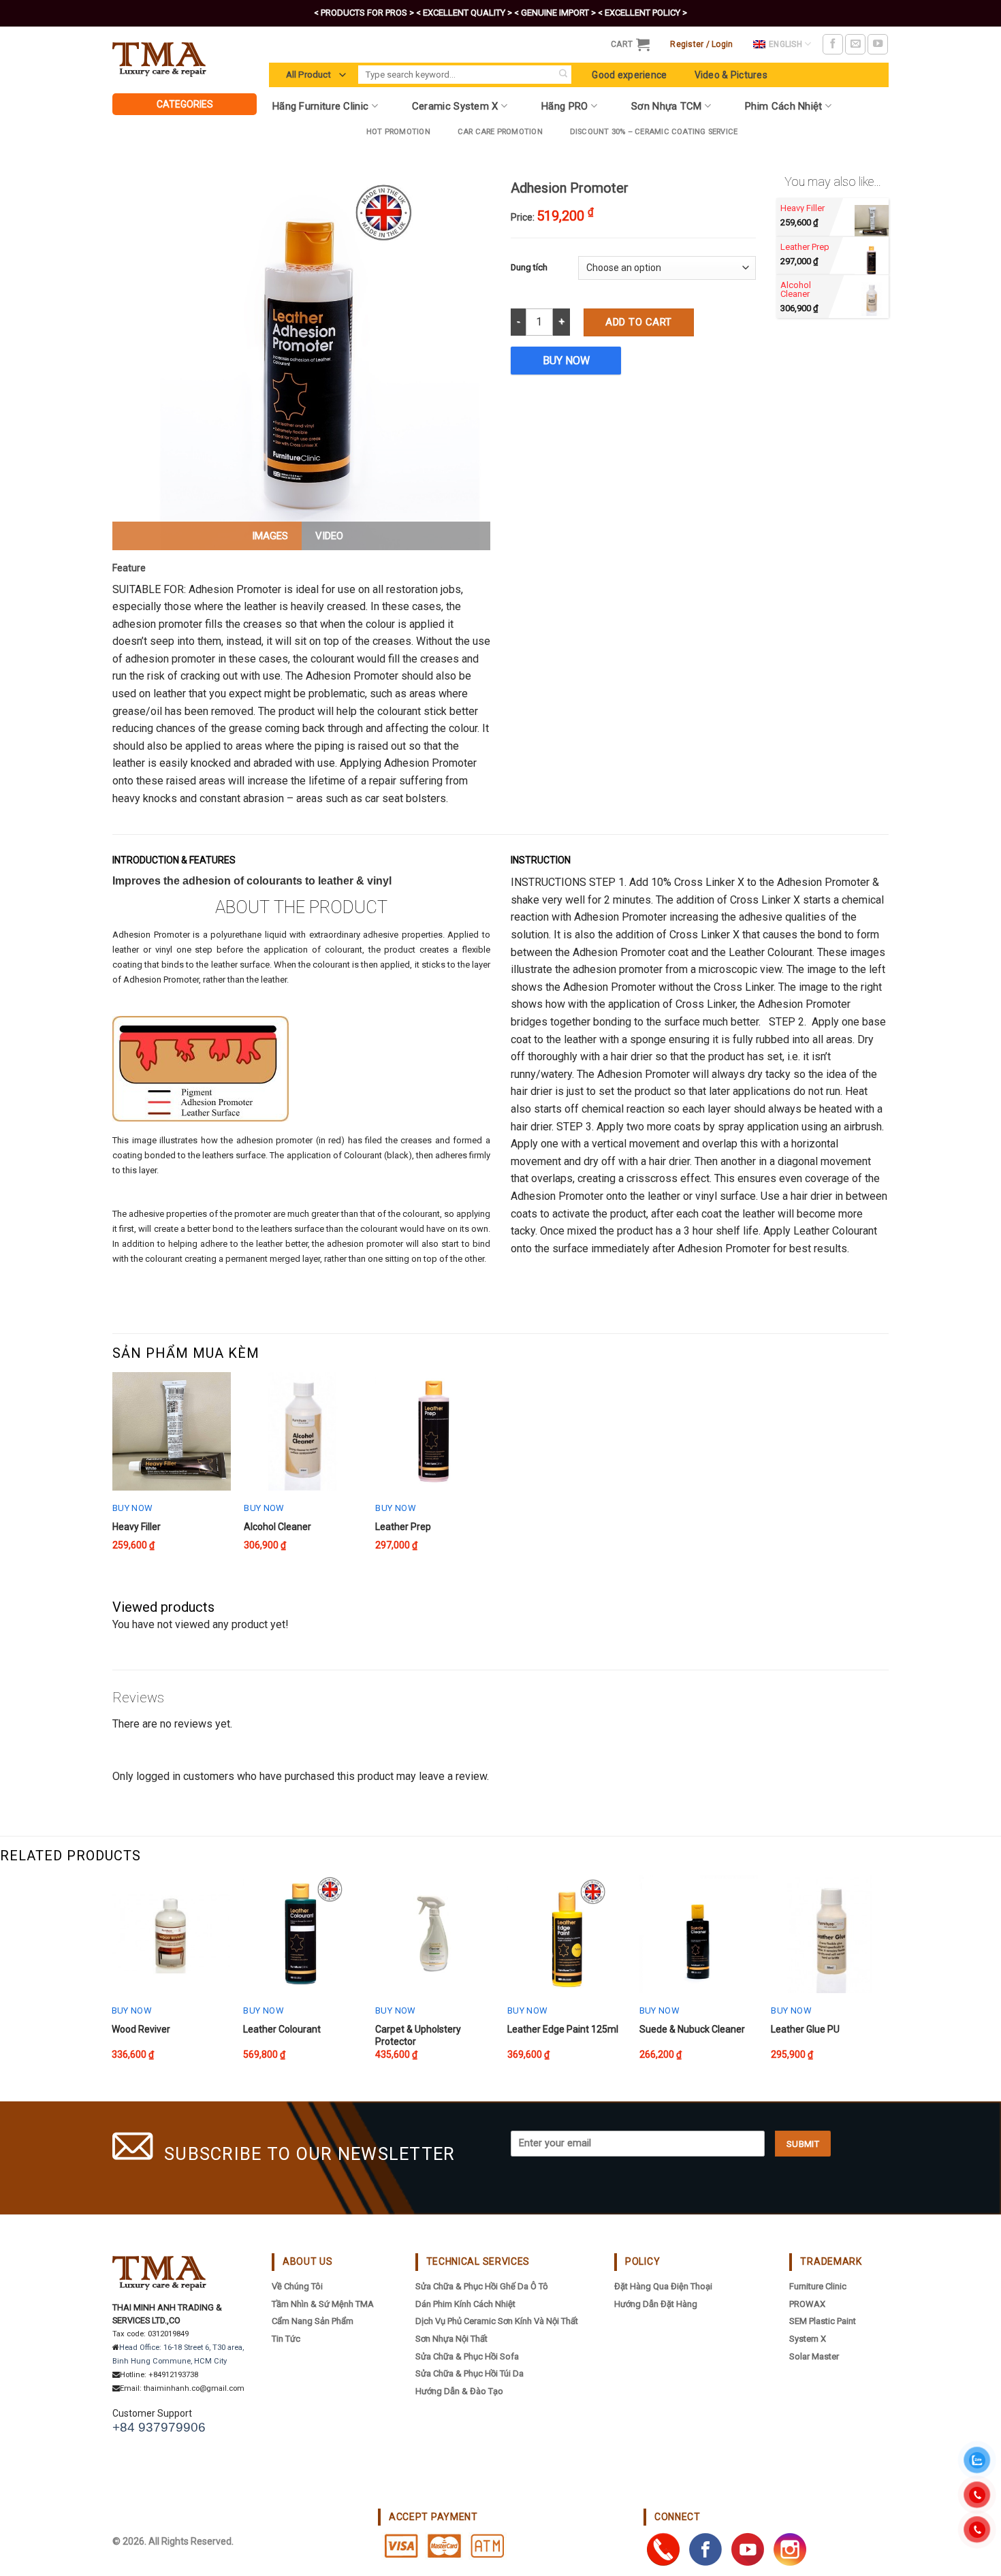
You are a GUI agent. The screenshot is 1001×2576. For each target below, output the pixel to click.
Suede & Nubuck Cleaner (692, 2029)
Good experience (629, 75)
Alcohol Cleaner (277, 1527)
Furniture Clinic (818, 2286)
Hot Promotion (398, 132)
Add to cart (638, 322)
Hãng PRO (565, 106)
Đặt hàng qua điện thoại (663, 2286)
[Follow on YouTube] (878, 44)
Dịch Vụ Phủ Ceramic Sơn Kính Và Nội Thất (497, 2321)
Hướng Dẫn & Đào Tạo (459, 2391)
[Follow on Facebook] (833, 44)
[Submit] (563, 75)
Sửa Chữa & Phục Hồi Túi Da (470, 2373)
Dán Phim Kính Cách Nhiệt (465, 2304)
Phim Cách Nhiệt (784, 106)
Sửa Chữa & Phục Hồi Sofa (467, 2356)
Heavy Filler (137, 1527)
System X (808, 2339)
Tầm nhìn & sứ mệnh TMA (323, 2304)
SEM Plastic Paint (823, 2321)
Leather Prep (403, 1527)
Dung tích (529, 267)
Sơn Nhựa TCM (667, 106)
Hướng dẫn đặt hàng (656, 2304)
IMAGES (270, 536)
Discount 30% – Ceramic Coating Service (654, 132)
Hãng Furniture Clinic (320, 106)
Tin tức (286, 2339)
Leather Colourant (282, 2029)
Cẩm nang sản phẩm (313, 2321)
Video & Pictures (731, 75)
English (785, 44)
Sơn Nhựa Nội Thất (451, 2339)
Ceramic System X (455, 106)
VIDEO (329, 536)
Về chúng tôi (297, 2286)
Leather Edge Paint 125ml (563, 2029)
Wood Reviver (141, 2029)
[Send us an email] (855, 44)
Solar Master (814, 2356)
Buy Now (566, 361)
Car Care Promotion (500, 132)
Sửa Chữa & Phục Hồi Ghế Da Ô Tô (482, 2286)
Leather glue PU (805, 2029)
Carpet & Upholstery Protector (418, 2035)
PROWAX (807, 2304)
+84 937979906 (159, 2427)
